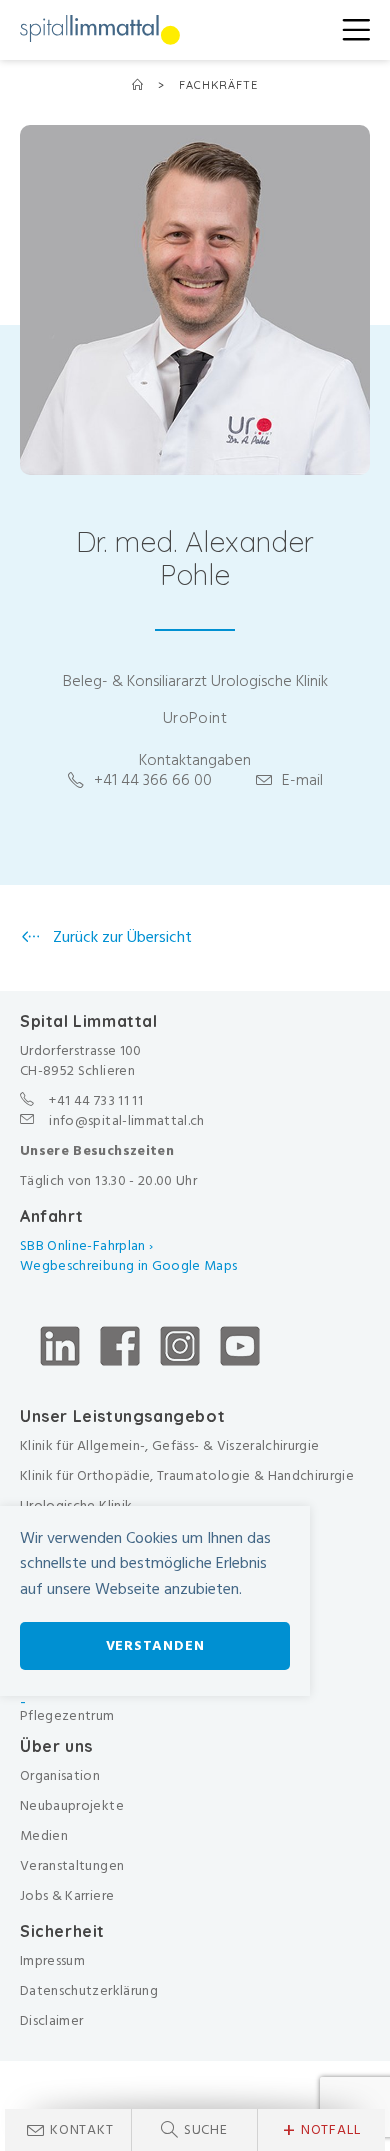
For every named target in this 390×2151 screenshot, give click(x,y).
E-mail (302, 780)
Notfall (321, 2130)
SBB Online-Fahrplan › (86, 1245)
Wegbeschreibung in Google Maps (130, 1265)
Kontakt (82, 2129)
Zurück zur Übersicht (120, 937)
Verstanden (155, 1645)
